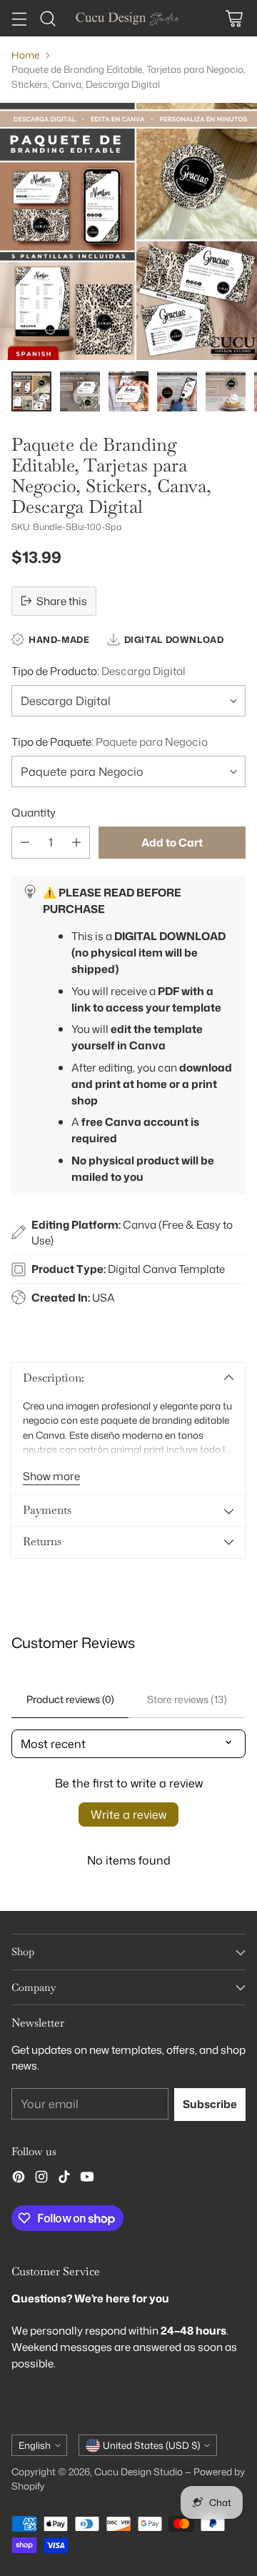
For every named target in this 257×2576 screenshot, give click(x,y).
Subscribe (210, 2104)
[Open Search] (47, 18)
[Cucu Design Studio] (128, 18)
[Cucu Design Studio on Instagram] (41, 2179)
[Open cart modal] (234, 18)
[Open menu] (19, 18)
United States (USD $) (151, 2445)
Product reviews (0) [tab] (70, 1699)
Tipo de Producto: (99, 671)
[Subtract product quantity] (25, 843)
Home (25, 55)
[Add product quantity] (76, 843)
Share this (62, 601)
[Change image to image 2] (80, 391)
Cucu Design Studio (138, 2471)
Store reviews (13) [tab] (187, 1699)
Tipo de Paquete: (110, 742)
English (35, 2445)
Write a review (128, 1814)
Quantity (34, 812)
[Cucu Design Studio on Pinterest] (19, 2179)
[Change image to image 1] (31, 391)
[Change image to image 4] (177, 391)
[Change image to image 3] (128, 391)
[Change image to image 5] (226, 391)
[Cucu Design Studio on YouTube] (87, 2179)
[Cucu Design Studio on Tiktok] (64, 2179)
